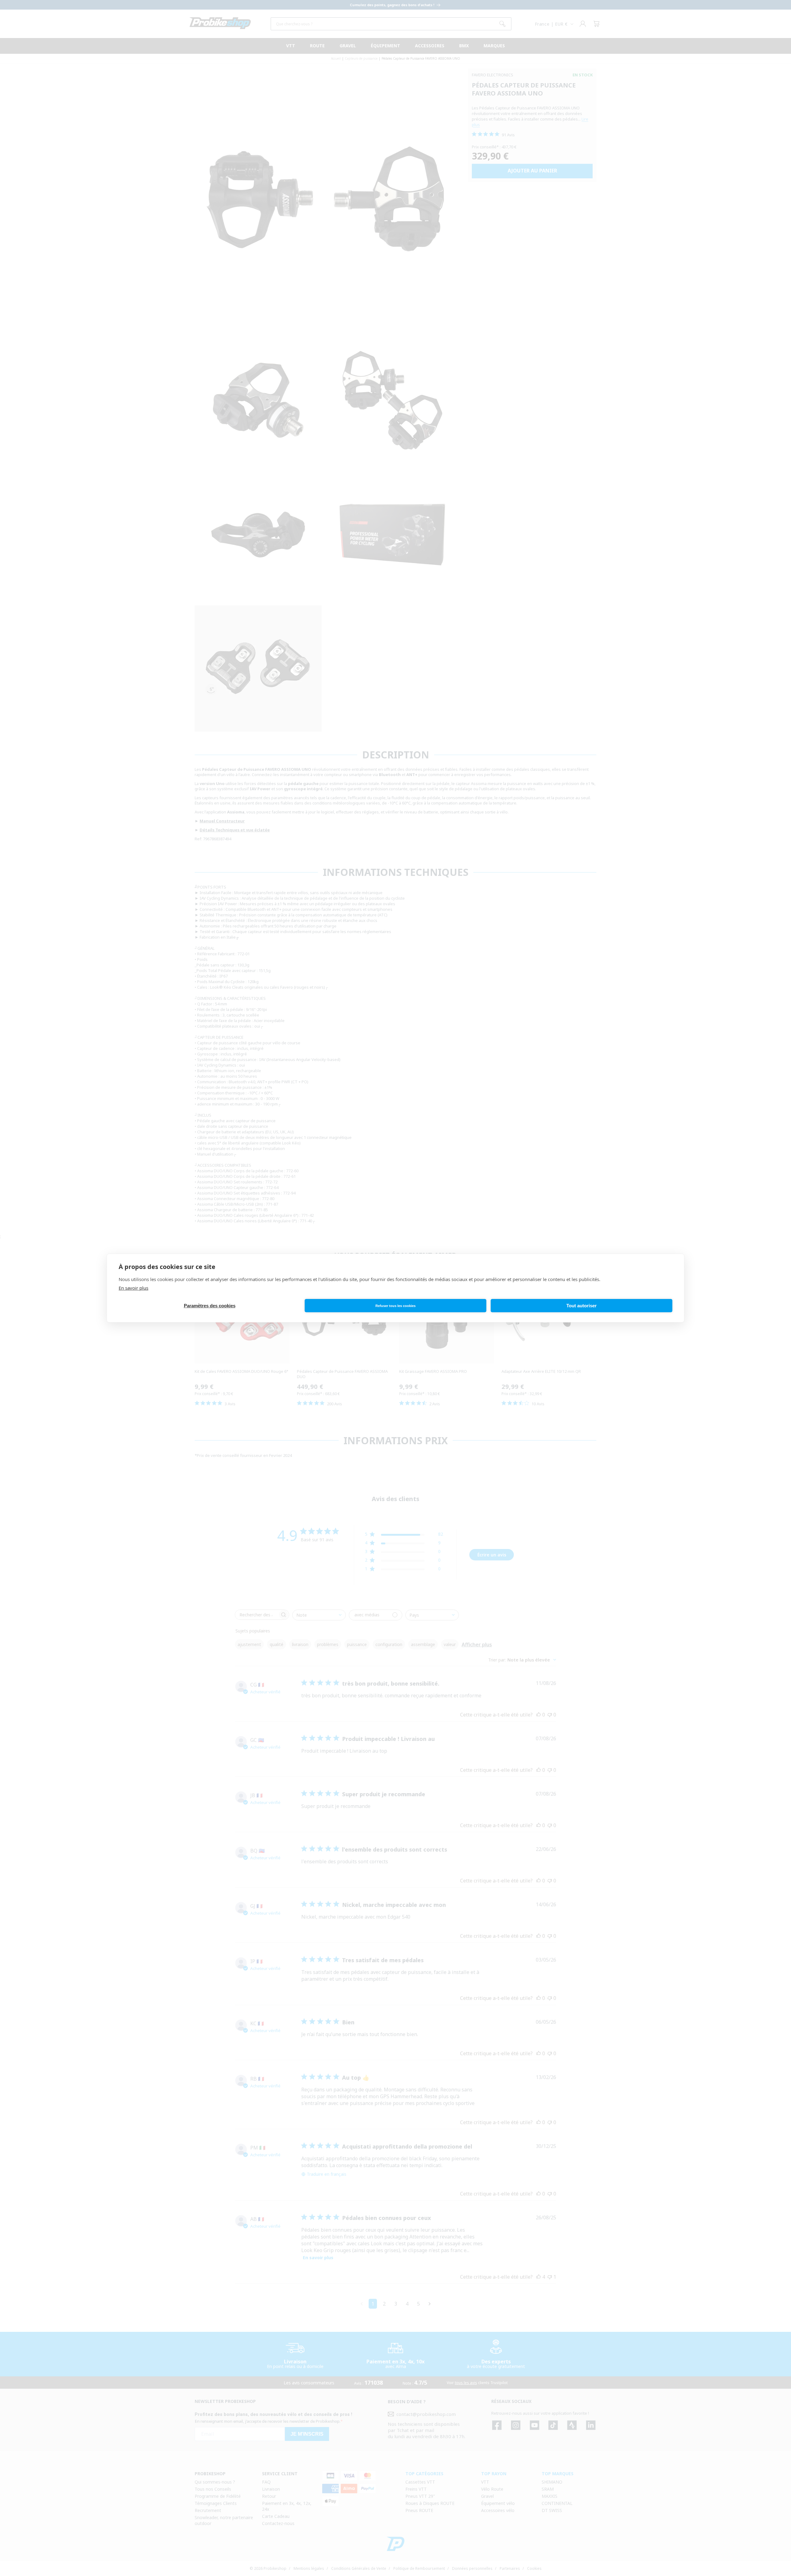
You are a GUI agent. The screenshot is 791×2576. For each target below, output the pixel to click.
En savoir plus (133, 1288)
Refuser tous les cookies (395, 1306)
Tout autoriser (582, 1306)
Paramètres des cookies (210, 1306)
